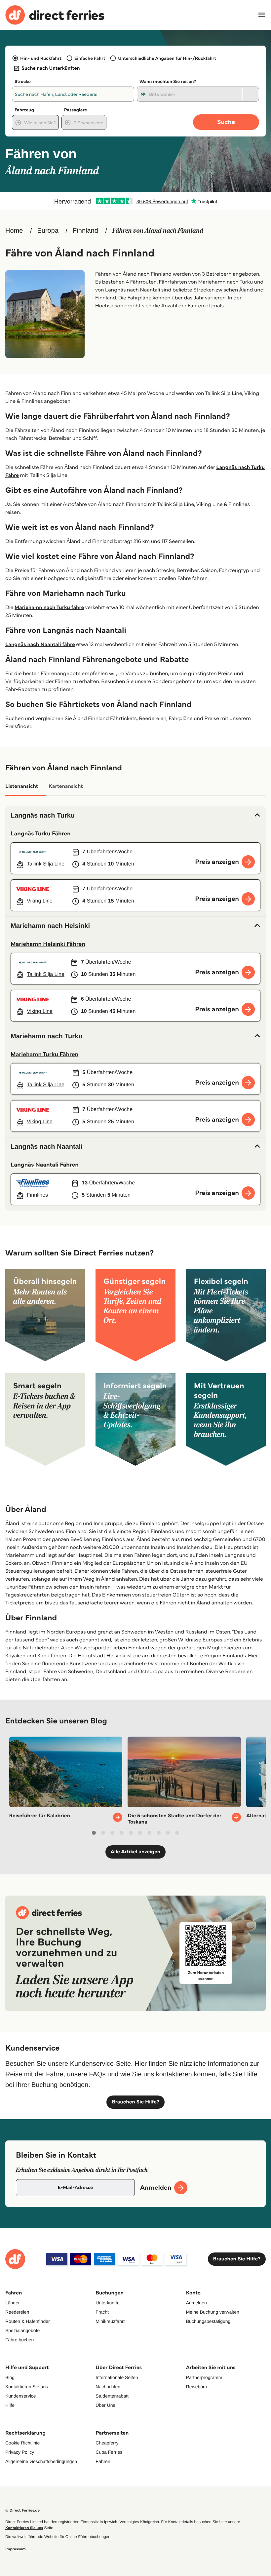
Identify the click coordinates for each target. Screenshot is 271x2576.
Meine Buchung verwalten (213, 2312)
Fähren (103, 2461)
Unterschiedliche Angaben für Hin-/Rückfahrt (167, 58)
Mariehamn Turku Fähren (44, 1054)
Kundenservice (21, 2396)
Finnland (85, 231)
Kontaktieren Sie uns (27, 2387)
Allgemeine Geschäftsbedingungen (41, 2461)
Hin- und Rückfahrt (41, 58)
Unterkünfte (107, 2303)
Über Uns (105, 2405)
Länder (13, 2303)
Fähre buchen (19, 2340)
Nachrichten (108, 2387)
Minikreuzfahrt (110, 2321)
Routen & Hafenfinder (28, 2321)
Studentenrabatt (112, 2396)
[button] (135, 816)
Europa (48, 231)
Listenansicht (22, 786)
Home (14, 231)
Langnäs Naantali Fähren (45, 1165)
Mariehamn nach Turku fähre (49, 608)
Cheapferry (107, 2443)
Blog (10, 2377)
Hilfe (10, 2405)
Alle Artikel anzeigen (136, 1852)
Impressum (16, 2549)
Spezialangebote (22, 2330)
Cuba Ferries (109, 2452)
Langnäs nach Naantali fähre (40, 645)
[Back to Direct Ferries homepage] (55, 15)
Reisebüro (197, 2387)
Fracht (102, 2312)
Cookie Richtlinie (22, 2443)
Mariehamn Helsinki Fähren (48, 944)
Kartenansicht (66, 786)
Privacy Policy (20, 2452)
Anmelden (196, 2303)
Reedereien (17, 2312)
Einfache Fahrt (90, 58)
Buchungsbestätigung (208, 2321)
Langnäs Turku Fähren (41, 833)
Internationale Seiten (117, 2377)
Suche (226, 122)
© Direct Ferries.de (22, 2510)
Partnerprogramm (204, 2377)
